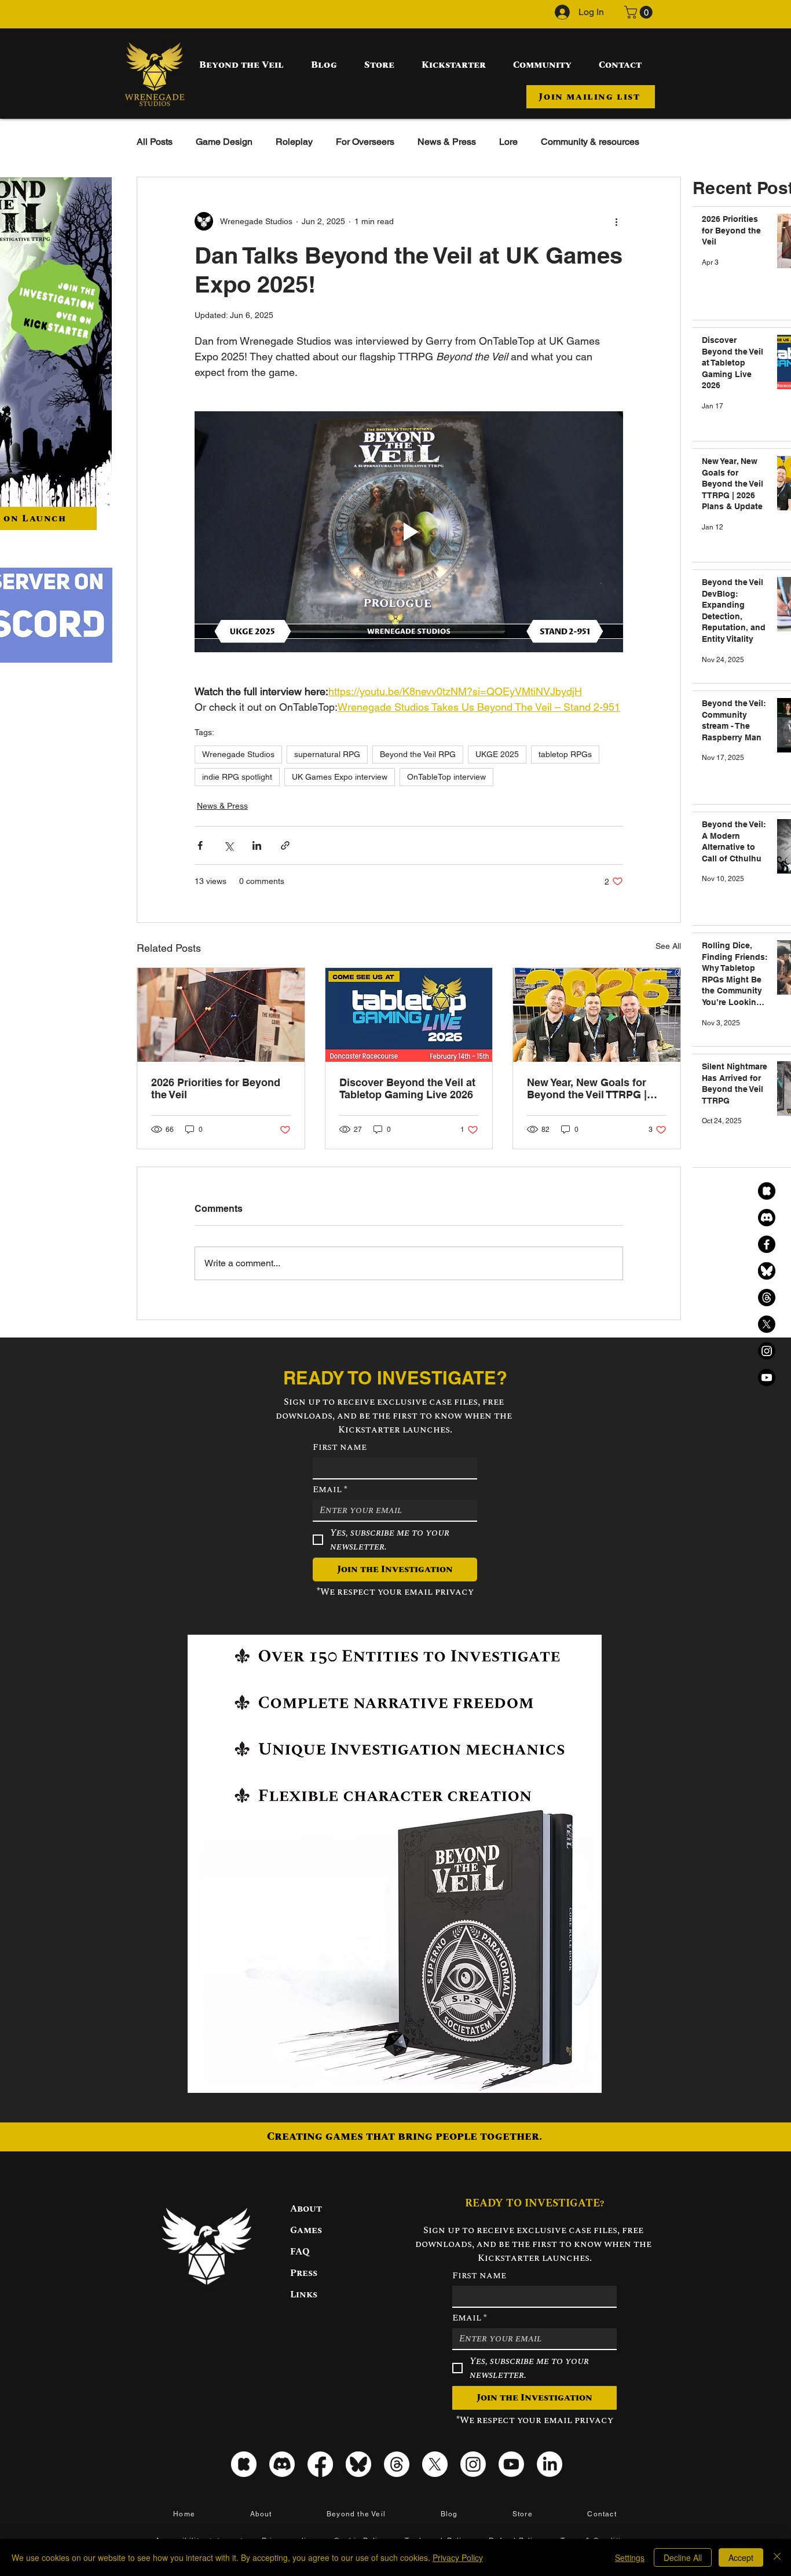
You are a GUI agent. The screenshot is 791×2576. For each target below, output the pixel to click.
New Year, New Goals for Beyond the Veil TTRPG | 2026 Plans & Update (587, 1088)
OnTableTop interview (446, 777)
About (306, 2209)
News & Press (447, 142)
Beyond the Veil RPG (418, 754)
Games (306, 2230)
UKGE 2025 (497, 754)
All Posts (155, 142)
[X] (767, 1324)
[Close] (777, 2557)
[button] (640, 12)
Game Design (224, 142)
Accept (741, 2557)
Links (304, 2294)
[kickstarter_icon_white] (244, 2464)
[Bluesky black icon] (767, 1271)
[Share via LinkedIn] (257, 845)
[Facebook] (767, 1244)
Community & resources (590, 142)
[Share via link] (285, 845)
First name (340, 1447)
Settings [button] (630, 2557)
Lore (508, 142)
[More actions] (616, 221)
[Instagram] (767, 1351)
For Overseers (365, 142)
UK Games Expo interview (340, 777)
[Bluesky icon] (358, 2464)
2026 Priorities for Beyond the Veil (216, 1088)
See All (668, 946)
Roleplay (294, 142)
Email (330, 1489)
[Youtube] (767, 1377)
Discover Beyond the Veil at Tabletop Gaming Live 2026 (407, 1088)
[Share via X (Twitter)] (228, 845)
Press (304, 2273)
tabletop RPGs (565, 754)
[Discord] (767, 1218)
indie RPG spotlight (237, 777)
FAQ (300, 2252)
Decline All (683, 2557)
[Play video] (409, 532)
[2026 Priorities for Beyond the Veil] (221, 1015)
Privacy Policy (458, 2557)
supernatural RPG (327, 754)
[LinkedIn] (550, 2464)
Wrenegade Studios (238, 754)
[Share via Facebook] (200, 845)
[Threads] (767, 1298)
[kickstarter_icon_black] (767, 1191)
